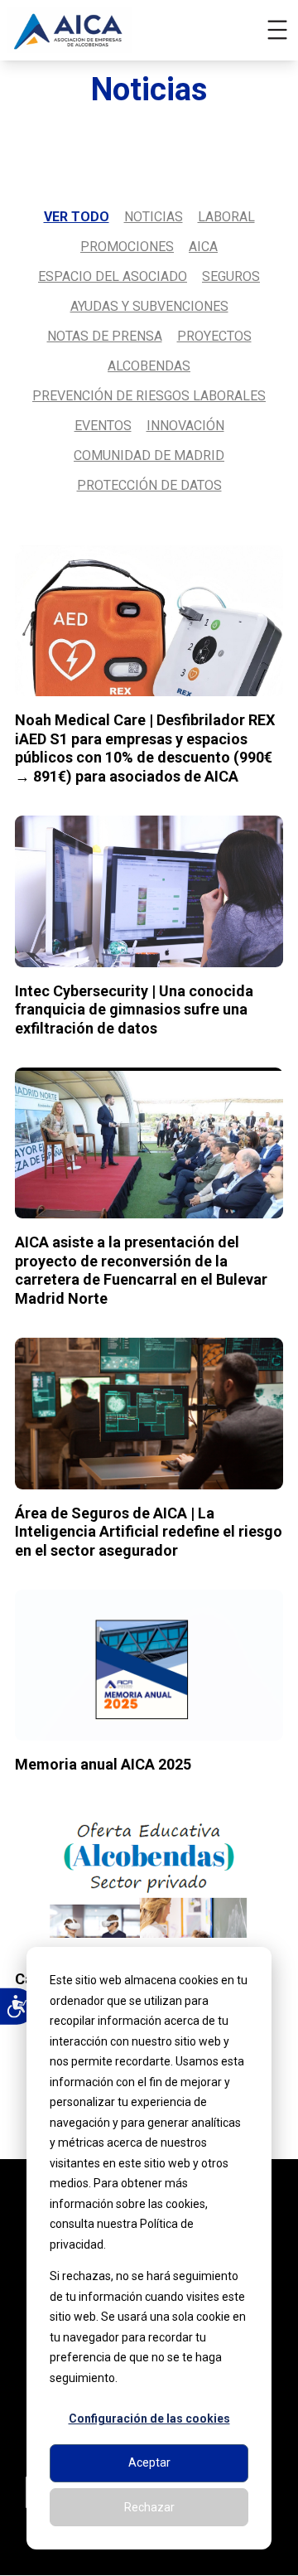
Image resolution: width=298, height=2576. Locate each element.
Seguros (231, 276)
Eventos (103, 426)
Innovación (185, 426)
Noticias (154, 217)
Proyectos (214, 336)
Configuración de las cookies (149, 2419)
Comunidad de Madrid (149, 455)
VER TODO (77, 217)
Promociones (127, 247)
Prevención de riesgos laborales (149, 396)
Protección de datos (149, 485)
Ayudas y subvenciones (149, 306)
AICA (203, 247)
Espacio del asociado (113, 276)
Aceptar (149, 2462)
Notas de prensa (105, 336)
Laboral (226, 217)
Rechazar (149, 2507)
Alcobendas (149, 366)
